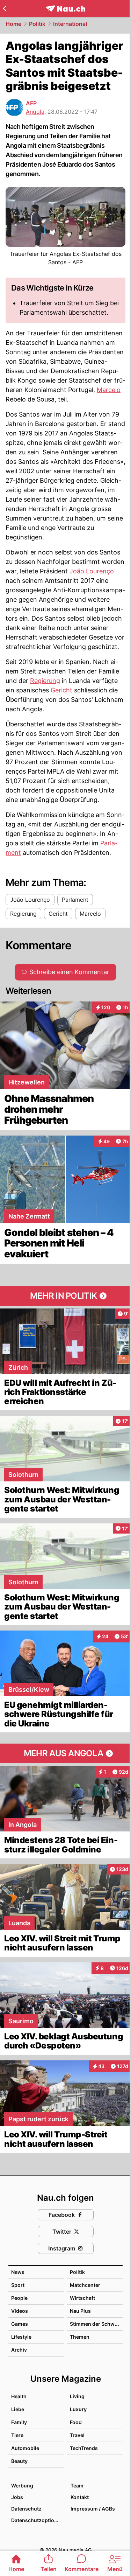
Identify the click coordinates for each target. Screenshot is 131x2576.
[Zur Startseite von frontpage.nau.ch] (65, 9)
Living (77, 2396)
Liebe (18, 2409)
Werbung (22, 2486)
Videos (20, 2311)
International (70, 24)
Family (19, 2422)
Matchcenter (85, 2285)
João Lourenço (92, 571)
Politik (37, 24)
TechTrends (84, 2448)
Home (13, 24)
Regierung (45, 681)
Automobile (25, 2448)
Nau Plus (80, 2311)
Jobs (17, 2497)
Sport (18, 2285)
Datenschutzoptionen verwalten (37, 2520)
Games (20, 2324)
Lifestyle (21, 2337)
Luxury (78, 2409)
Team (77, 2486)
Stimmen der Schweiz (96, 2324)
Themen (80, 2337)
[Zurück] (4, 8)
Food (76, 2422)
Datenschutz (26, 2509)
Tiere (17, 2435)
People (19, 2298)
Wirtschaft (82, 2298)
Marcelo (109, 390)
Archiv (19, 2350)
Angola (35, 112)
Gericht (61, 690)
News (18, 2272)
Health (19, 2396)
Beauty (19, 2461)
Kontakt (80, 2497)
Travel (77, 2435)
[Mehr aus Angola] (65, 1753)
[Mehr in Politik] (65, 1296)
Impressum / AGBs (93, 2509)
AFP (31, 103)
